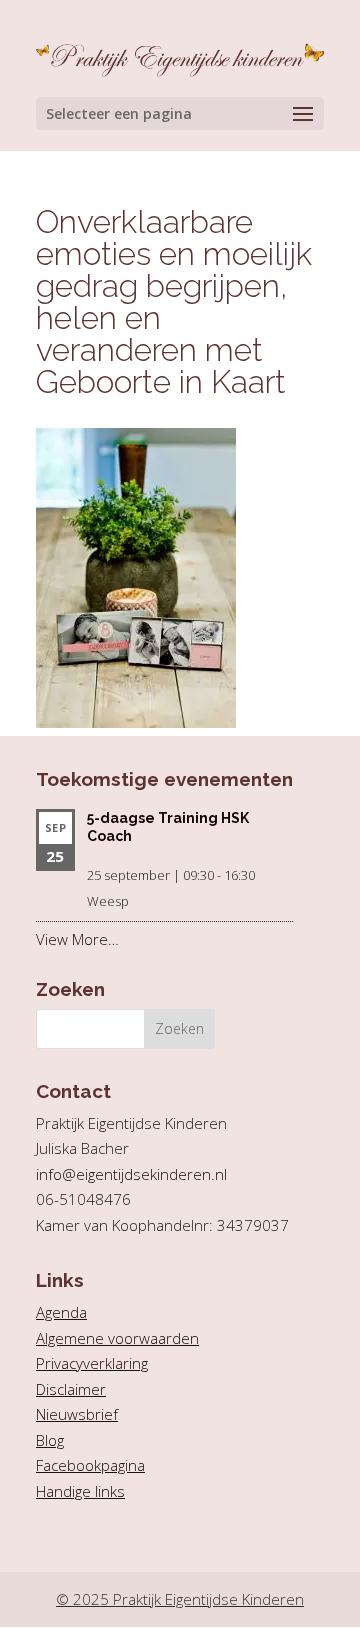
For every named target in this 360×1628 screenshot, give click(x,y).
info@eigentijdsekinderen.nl (131, 1174)
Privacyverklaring (92, 1363)
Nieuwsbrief (77, 1414)
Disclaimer (71, 1389)
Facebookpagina (90, 1465)
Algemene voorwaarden (117, 1338)
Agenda (61, 1312)
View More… (77, 939)
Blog (50, 1440)
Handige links (80, 1491)
